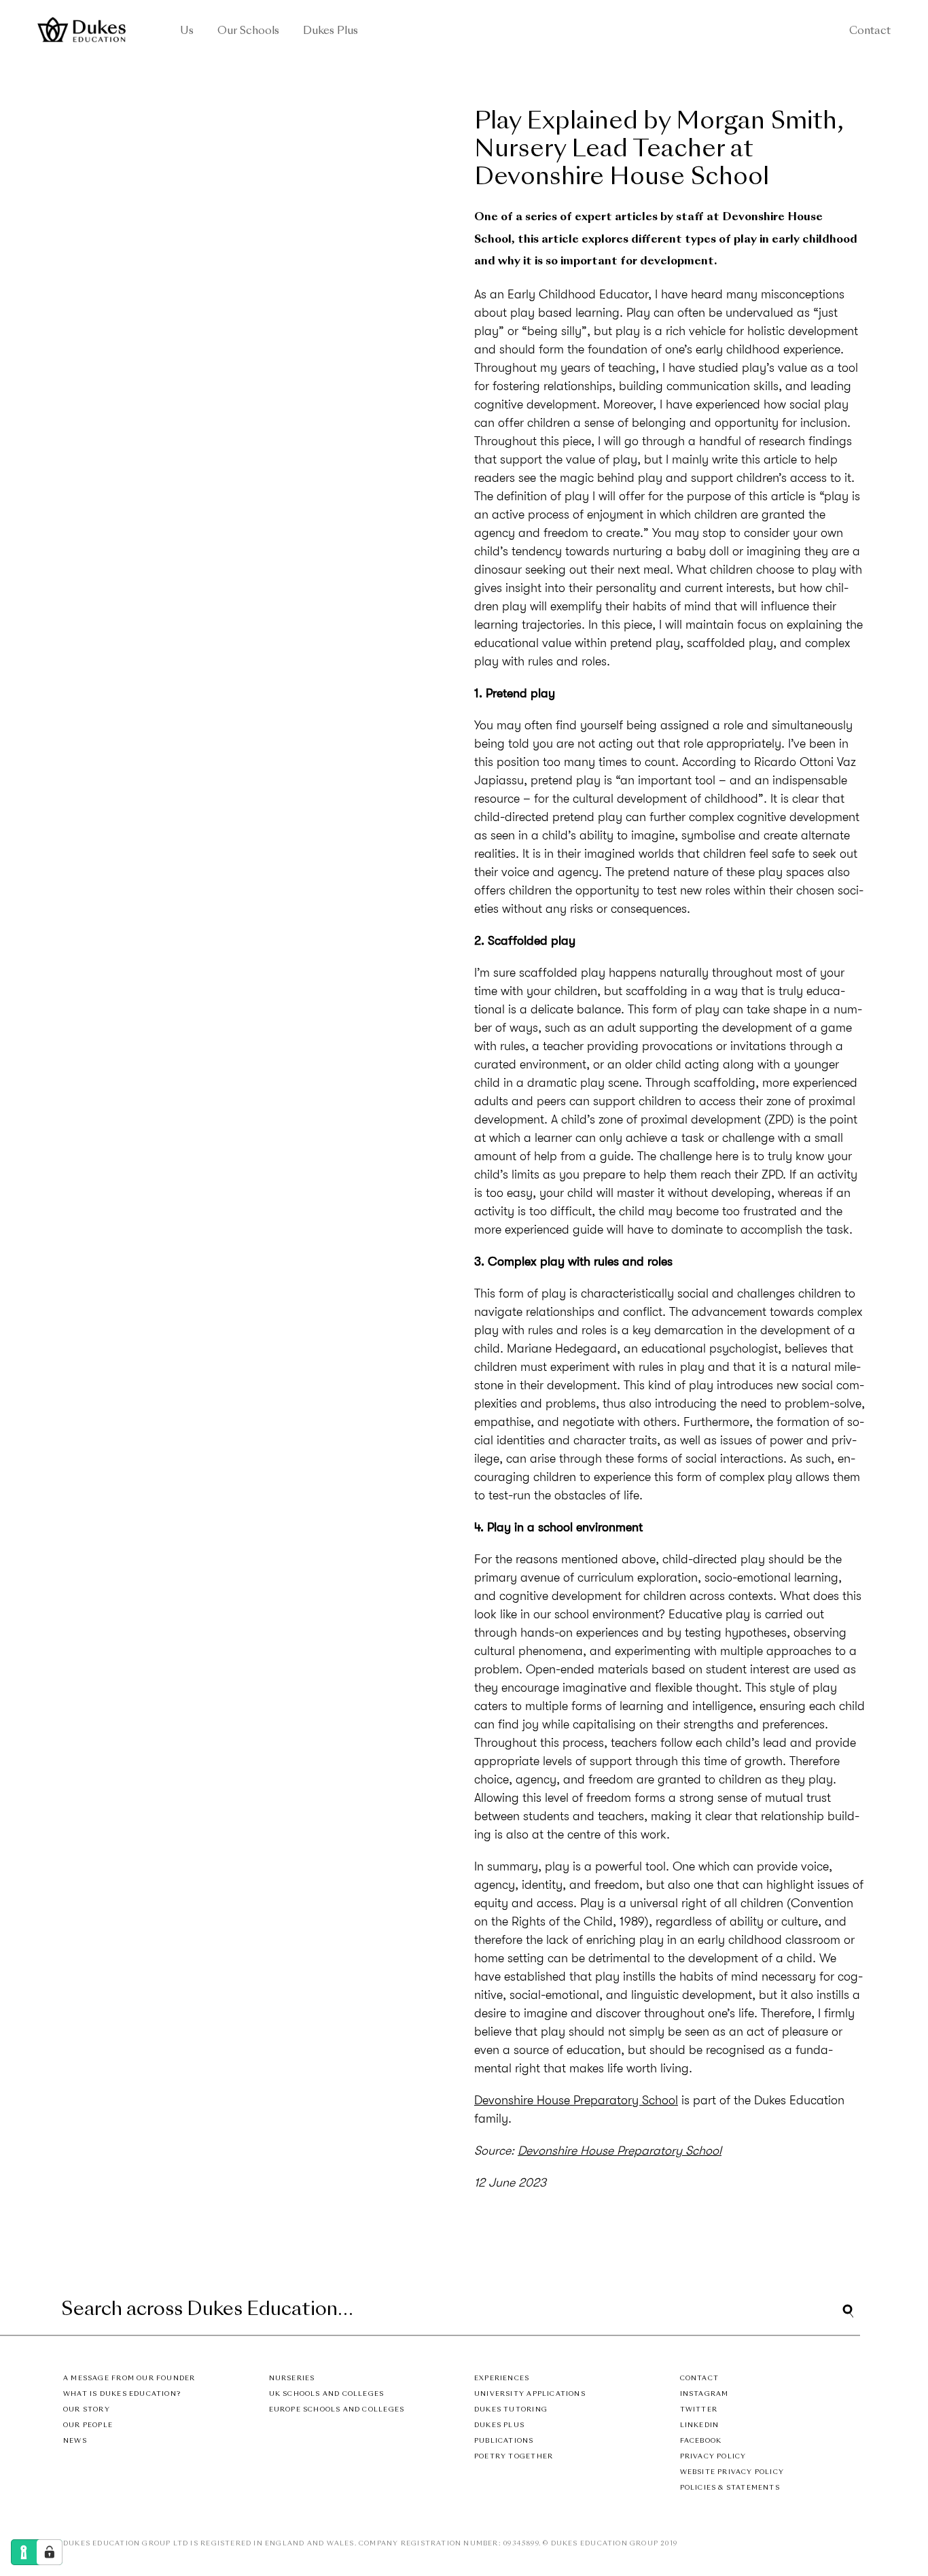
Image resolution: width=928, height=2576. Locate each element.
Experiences (502, 2379)
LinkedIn (700, 2425)
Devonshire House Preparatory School (576, 2100)
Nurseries (292, 2379)
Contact (870, 32)
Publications (504, 2441)
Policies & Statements (730, 2488)
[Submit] (848, 2311)
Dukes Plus (331, 32)
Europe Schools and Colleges (337, 2410)
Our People (88, 2425)
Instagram (704, 2394)
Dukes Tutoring (511, 2410)
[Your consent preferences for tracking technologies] (50, 2552)
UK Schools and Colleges (327, 2394)
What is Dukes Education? (122, 2394)
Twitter (699, 2410)
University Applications (530, 2394)
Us (187, 32)
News (75, 2441)
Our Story (87, 2410)
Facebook (701, 2441)
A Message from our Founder (129, 2379)
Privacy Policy (713, 2457)
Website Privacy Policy (732, 2472)
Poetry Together (514, 2457)
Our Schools (248, 32)
